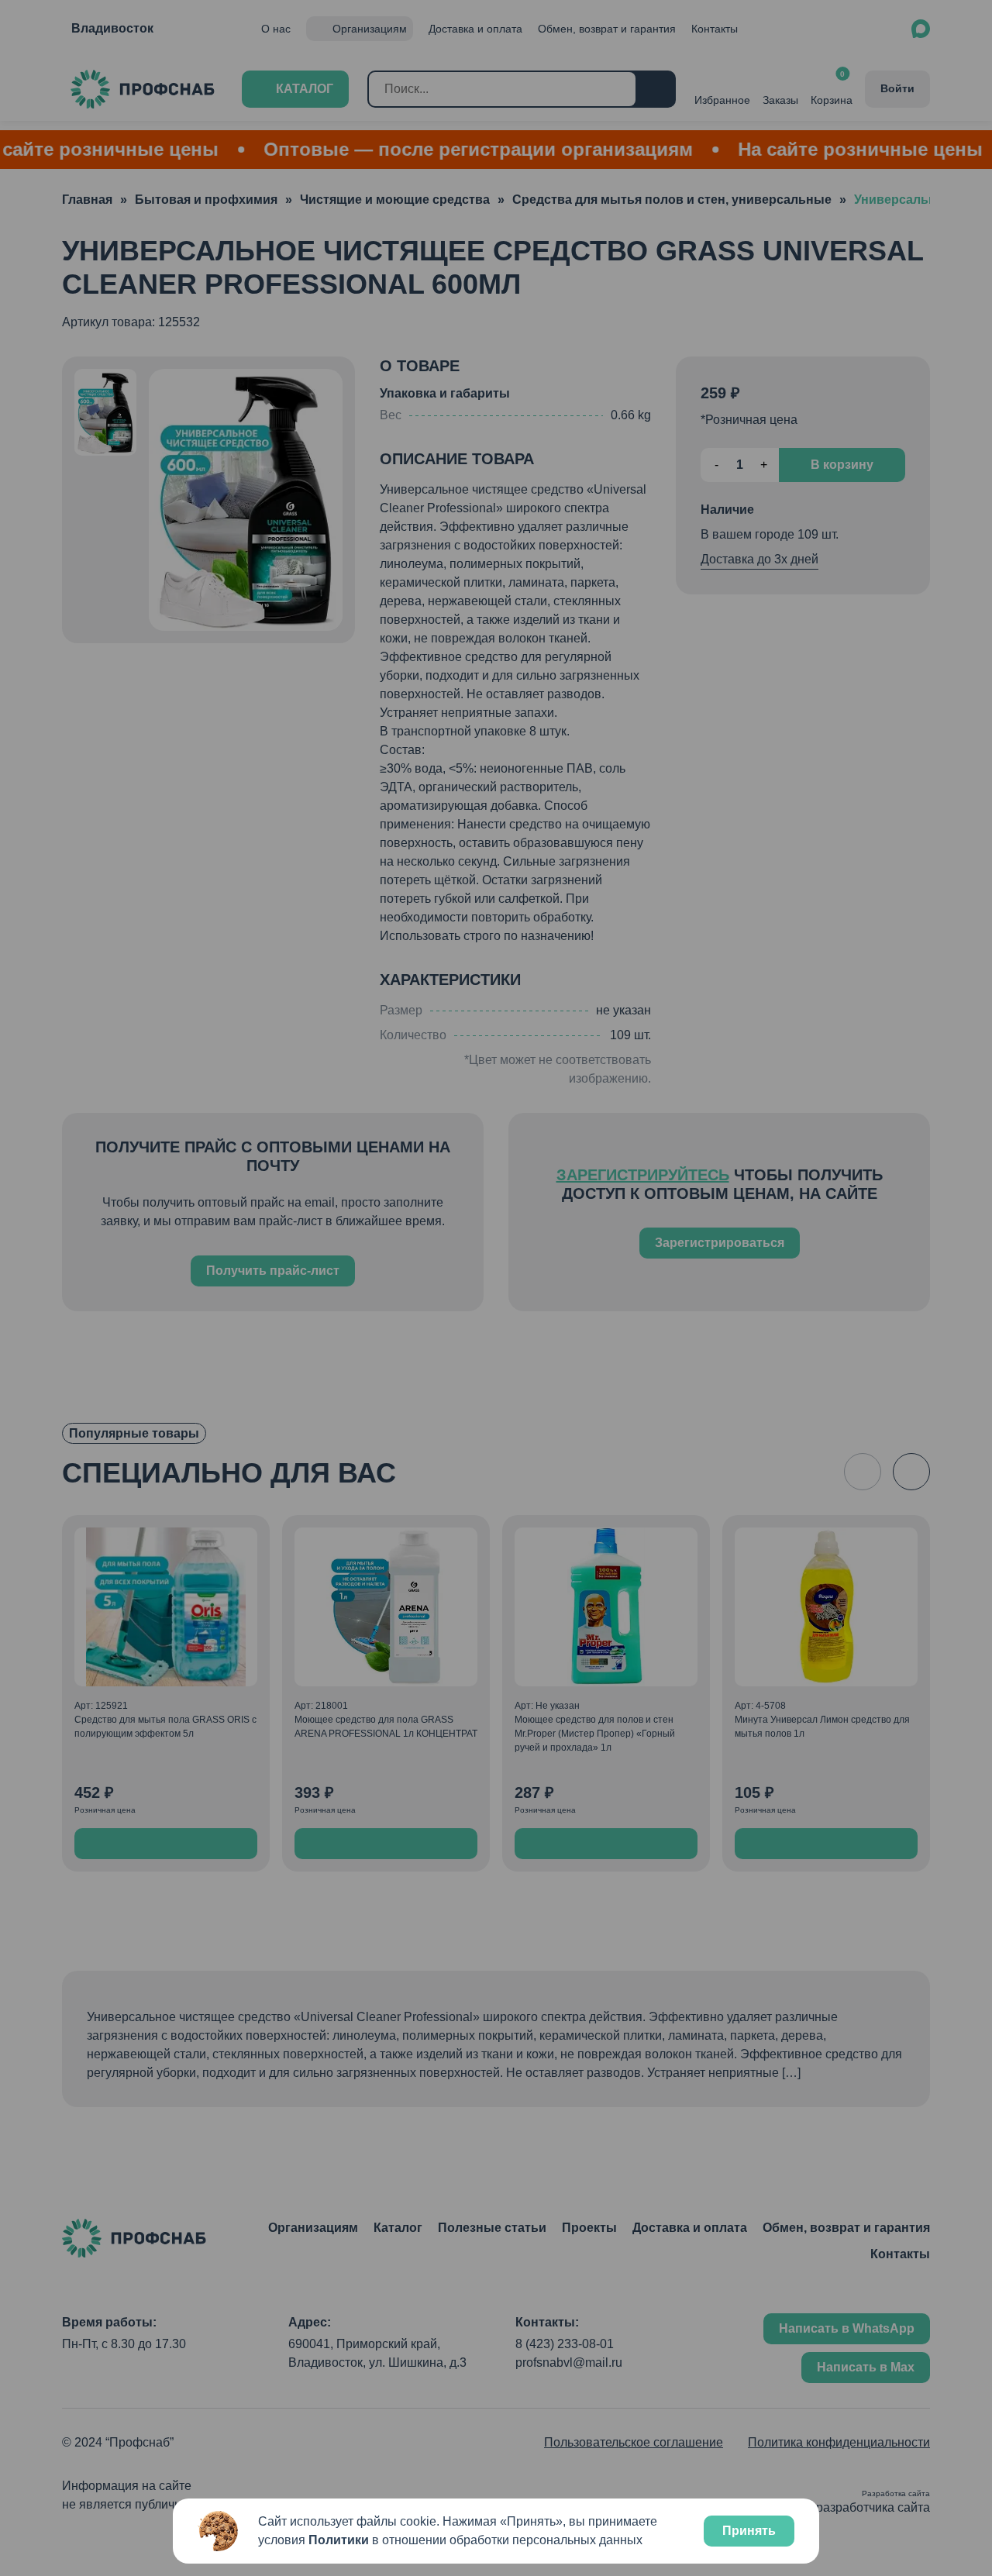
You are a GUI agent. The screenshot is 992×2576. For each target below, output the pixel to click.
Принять (749, 2531)
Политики (339, 2540)
